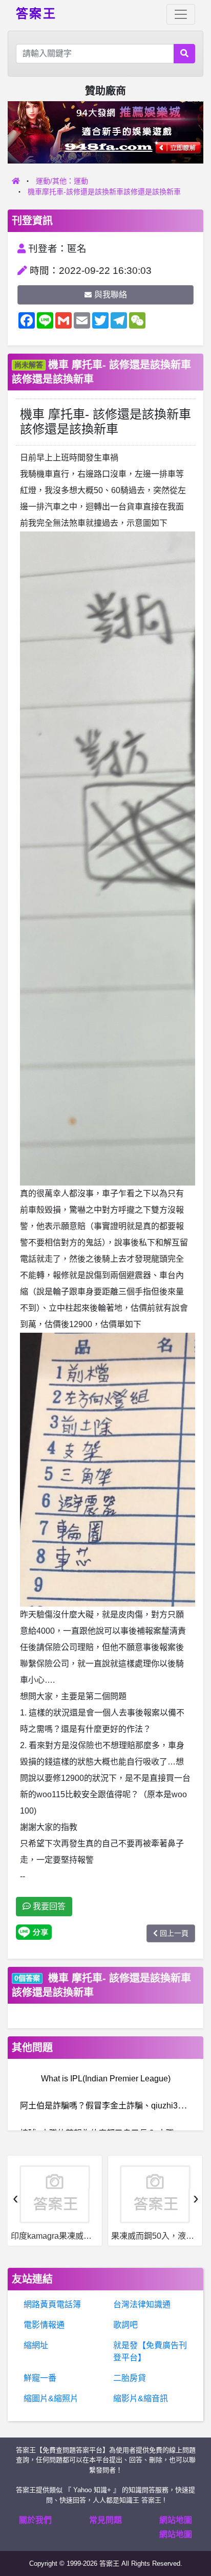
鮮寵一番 (40, 2378)
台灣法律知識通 (142, 2304)
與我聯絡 (111, 295)
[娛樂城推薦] (105, 132)
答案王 (36, 13)
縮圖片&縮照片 (51, 2398)
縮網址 (36, 2345)
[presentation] (15, 2198)
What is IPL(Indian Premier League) (106, 2079)
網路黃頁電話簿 (52, 2304)
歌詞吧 (125, 2325)
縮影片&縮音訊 (141, 2398)
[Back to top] (193, 2532)
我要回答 (48, 1906)
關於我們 (35, 2520)
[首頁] (16, 181)
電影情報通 (44, 2325)
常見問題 (105, 2520)
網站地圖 (176, 2520)
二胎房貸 (130, 2378)
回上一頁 (174, 1933)
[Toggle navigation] (181, 14)
